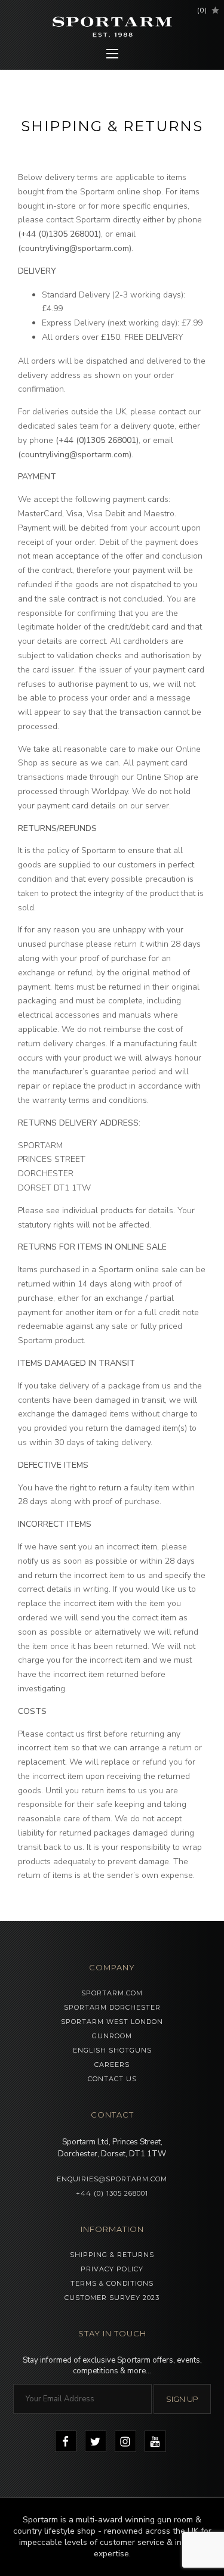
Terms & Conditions (112, 2283)
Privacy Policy (112, 2269)
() (202, 10)
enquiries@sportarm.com (112, 2179)
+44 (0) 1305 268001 (112, 2193)
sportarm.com (112, 1993)
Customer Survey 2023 (112, 2298)
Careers (112, 2064)
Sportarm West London (112, 2022)
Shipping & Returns (112, 2255)
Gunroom (112, 2036)
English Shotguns (112, 2050)
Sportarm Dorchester (112, 2007)
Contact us (112, 2079)
